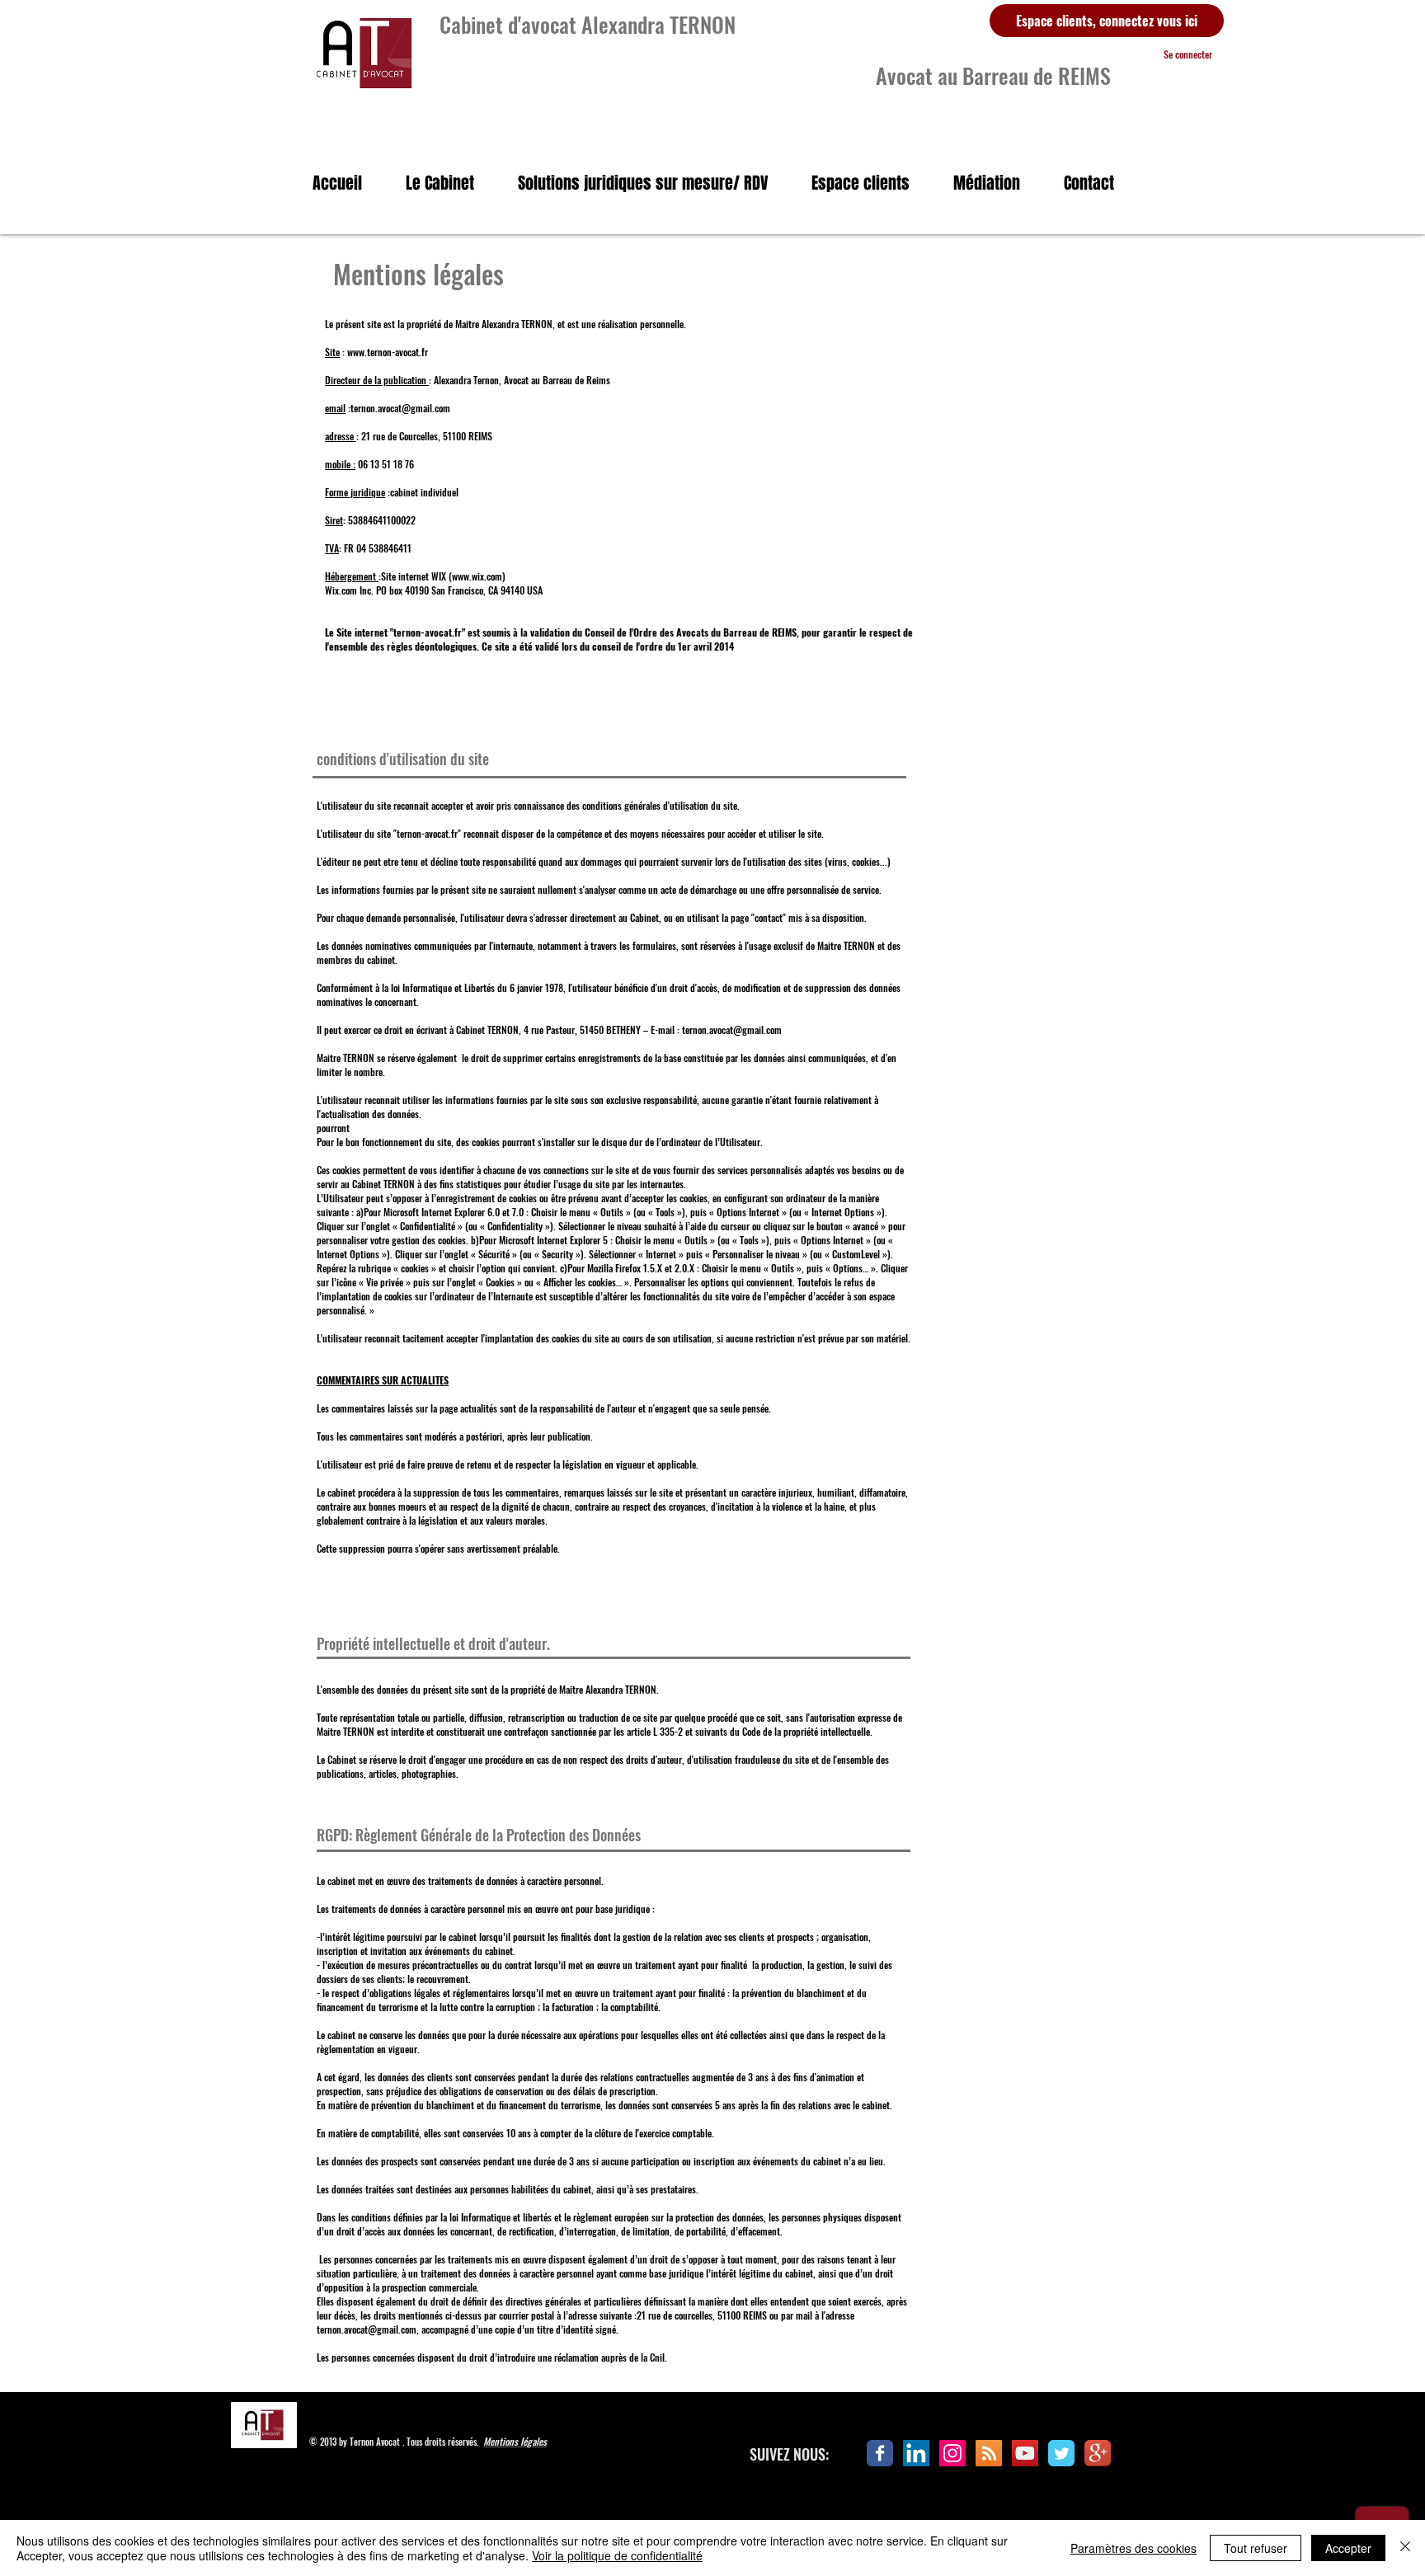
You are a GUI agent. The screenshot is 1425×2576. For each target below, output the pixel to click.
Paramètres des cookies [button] (1133, 2548)
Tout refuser (1256, 2548)
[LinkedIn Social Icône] (916, 2453)
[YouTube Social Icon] (1025, 2453)
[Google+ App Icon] (1098, 2453)
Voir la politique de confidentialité (617, 2555)
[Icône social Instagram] (952, 2453)
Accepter (1348, 2548)
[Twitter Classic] (1061, 2453)
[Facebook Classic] (880, 2453)
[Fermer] (1405, 2548)
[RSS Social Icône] (989, 2453)
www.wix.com (477, 576)
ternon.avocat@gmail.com (400, 408)
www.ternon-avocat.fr (388, 352)
